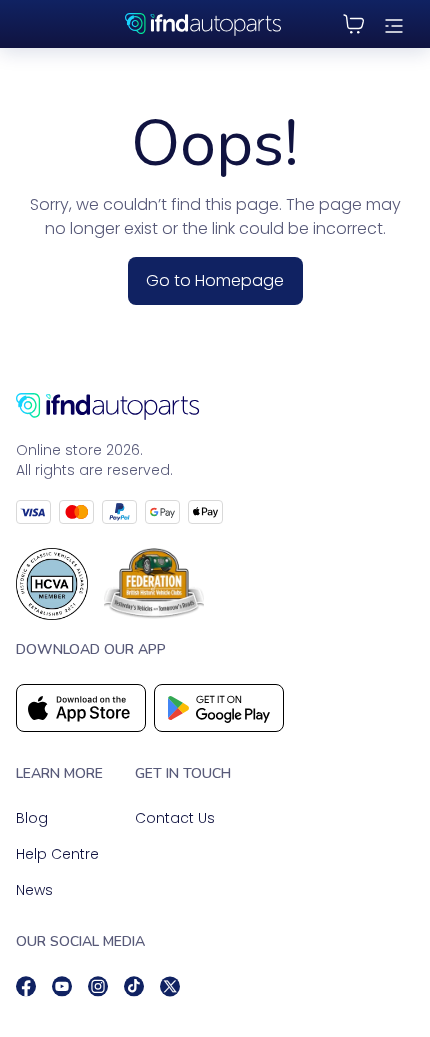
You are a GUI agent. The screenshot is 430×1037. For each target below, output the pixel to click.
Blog (32, 818)
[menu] (394, 24)
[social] (26, 986)
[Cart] (354, 24)
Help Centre (57, 854)
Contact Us (175, 818)
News (34, 890)
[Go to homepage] (215, 406)
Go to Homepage (215, 280)
